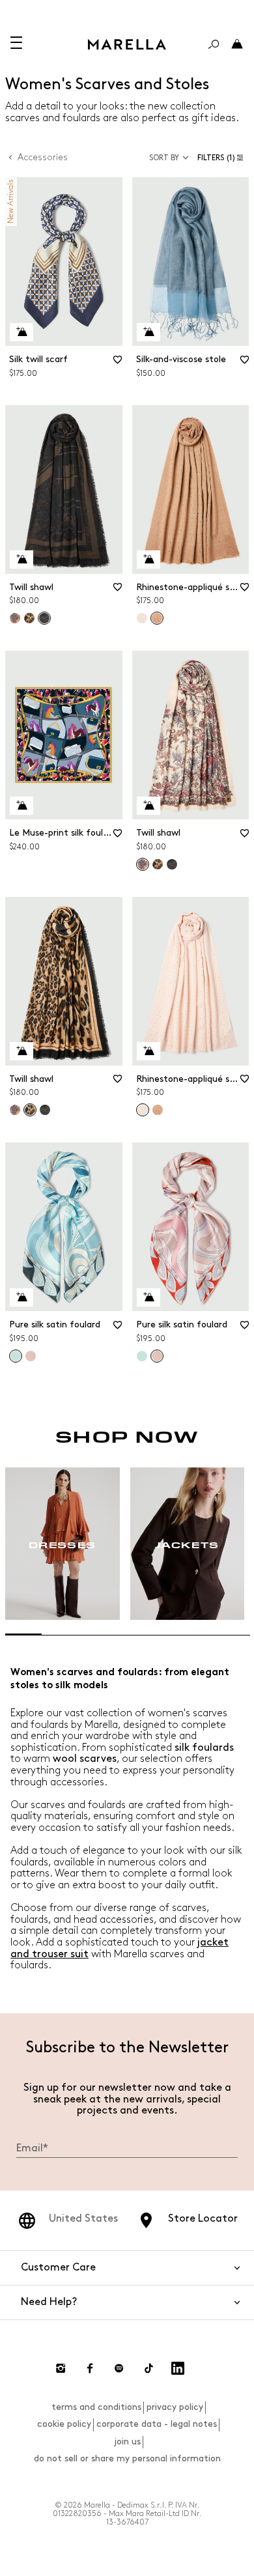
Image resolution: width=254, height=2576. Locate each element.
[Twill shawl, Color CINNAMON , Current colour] (30, 1110)
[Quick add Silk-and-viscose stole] (148, 332)
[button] (223, 158)
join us (127, 2442)
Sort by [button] (164, 158)
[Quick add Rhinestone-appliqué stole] (148, 559)
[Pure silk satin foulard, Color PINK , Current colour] (157, 1356)
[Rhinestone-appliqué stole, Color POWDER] (142, 618)
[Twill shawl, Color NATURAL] (172, 864)
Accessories (43, 157)
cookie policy (64, 2424)
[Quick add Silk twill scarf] (21, 332)
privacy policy (175, 2407)
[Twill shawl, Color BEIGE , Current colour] (143, 864)
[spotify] (119, 2368)
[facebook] (90, 2368)
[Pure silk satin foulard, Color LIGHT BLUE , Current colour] (16, 1356)
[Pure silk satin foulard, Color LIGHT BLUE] (142, 1356)
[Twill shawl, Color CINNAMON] (29, 618)
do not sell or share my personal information (127, 2458)
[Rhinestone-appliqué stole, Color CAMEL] (158, 1110)
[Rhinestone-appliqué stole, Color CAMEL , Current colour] (157, 618)
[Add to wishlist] (118, 364)
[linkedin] (178, 2368)
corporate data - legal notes (157, 2424)
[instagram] (61, 2368)
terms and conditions (96, 2407)
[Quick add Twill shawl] (21, 559)
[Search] (214, 44)
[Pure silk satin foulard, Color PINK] (31, 1356)
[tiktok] (148, 2368)
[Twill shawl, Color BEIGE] (15, 618)
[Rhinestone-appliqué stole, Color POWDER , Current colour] (143, 1110)
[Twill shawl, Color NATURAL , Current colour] (44, 618)
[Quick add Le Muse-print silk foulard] (21, 806)
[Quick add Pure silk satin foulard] (21, 1297)
